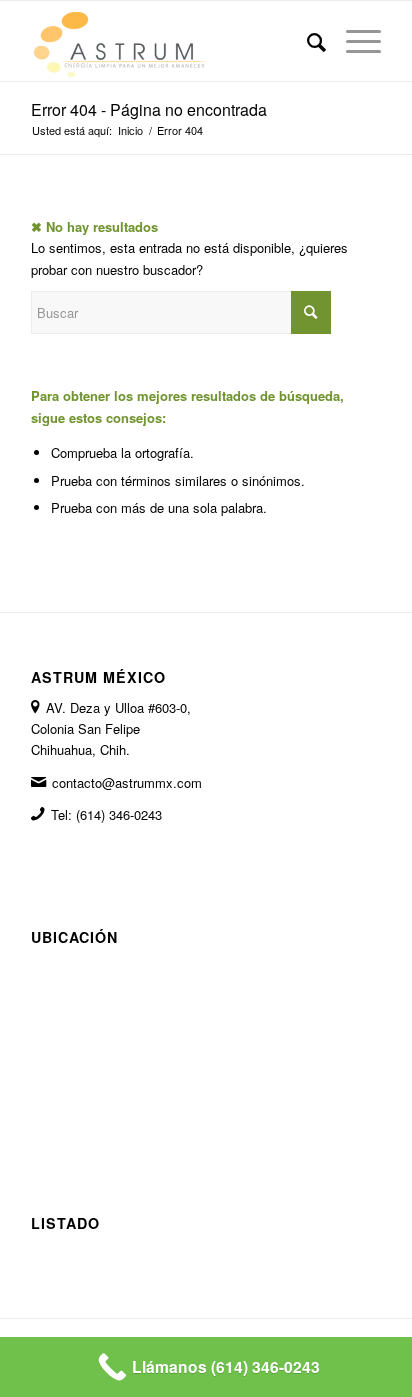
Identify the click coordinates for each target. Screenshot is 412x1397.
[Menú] (353, 41)
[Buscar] (306, 41)
